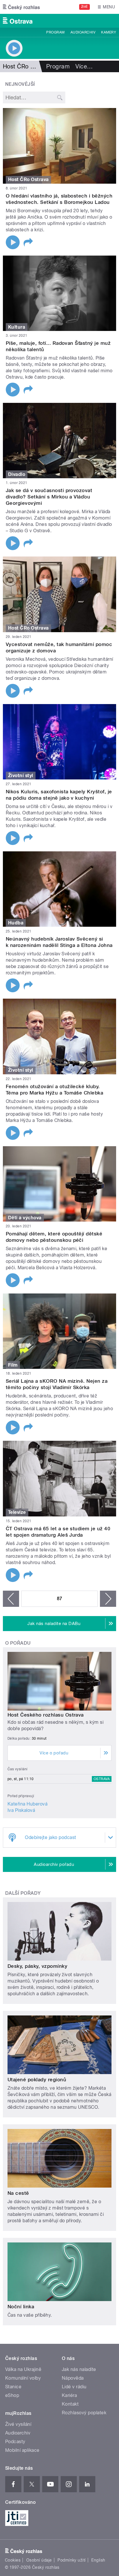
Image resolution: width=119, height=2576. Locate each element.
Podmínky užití (72, 2560)
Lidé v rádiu (74, 2387)
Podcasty (15, 2442)
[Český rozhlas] (21, 7)
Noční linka (21, 2307)
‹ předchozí (11, 1599)
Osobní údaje (39, 2560)
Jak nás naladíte (79, 2369)
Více (84, 66)
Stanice (13, 2387)
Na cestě (18, 2193)
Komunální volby (23, 2378)
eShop (12, 2395)
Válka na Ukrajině (23, 2369)
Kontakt (70, 2404)
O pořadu (18, 1643)
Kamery (109, 32)
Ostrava (102, 1779)
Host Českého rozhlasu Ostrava (46, 1715)
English (98, 2560)
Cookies (13, 2560)
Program (55, 32)
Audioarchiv (83, 32)
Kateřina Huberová (27, 1804)
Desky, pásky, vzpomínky (37, 1966)
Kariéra (69, 2395)
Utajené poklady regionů (37, 2080)
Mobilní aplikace (22, 2450)
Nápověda (73, 2378)
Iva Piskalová (21, 1810)
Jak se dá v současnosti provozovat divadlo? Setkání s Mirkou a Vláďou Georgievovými (49, 497)
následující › (108, 1599)
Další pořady (23, 1893)
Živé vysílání (18, 2424)
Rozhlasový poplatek (84, 2413)
